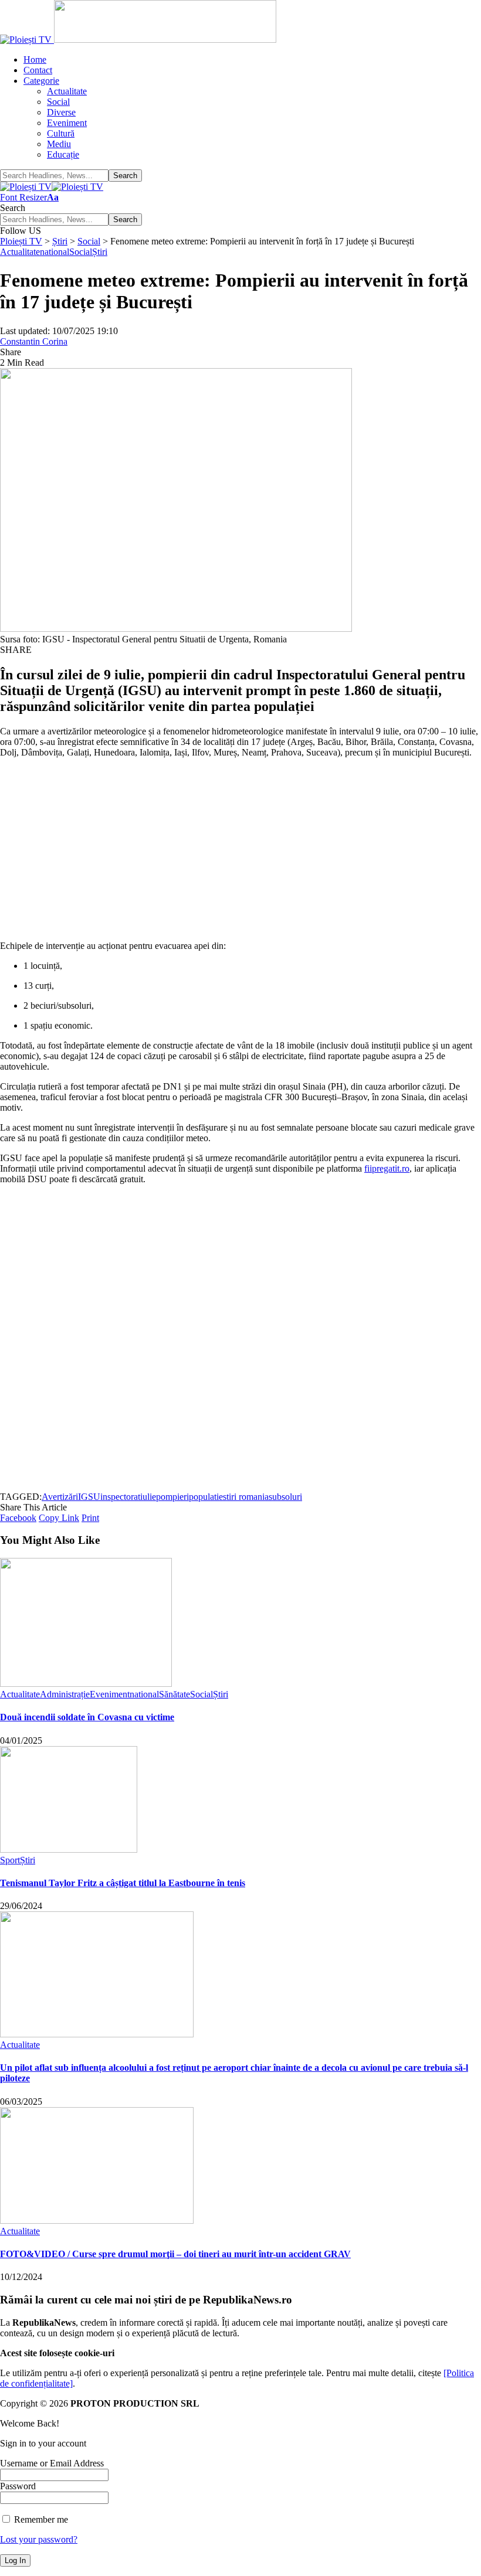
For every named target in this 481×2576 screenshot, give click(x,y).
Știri (100, 252)
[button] (29, 197)
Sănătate (175, 1694)
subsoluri (285, 1497)
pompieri (172, 1497)
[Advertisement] (240, 849)
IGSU (89, 1497)
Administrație (65, 1694)
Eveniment (110, 1694)
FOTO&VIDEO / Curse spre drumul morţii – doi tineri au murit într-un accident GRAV (175, 2254)
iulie (148, 1497)
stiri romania (246, 1497)
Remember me (40, 2519)
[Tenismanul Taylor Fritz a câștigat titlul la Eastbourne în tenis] (69, 1850)
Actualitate (20, 252)
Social (81, 252)
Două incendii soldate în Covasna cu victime (87, 1717)
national (55, 252)
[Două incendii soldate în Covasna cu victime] (86, 1684)
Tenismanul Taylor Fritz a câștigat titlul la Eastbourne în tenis (123, 1883)
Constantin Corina (34, 341)
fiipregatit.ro (387, 1168)
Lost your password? (39, 2539)
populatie (206, 1497)
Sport (10, 1860)
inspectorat (120, 1497)
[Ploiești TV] (52, 187)
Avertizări (60, 1497)
